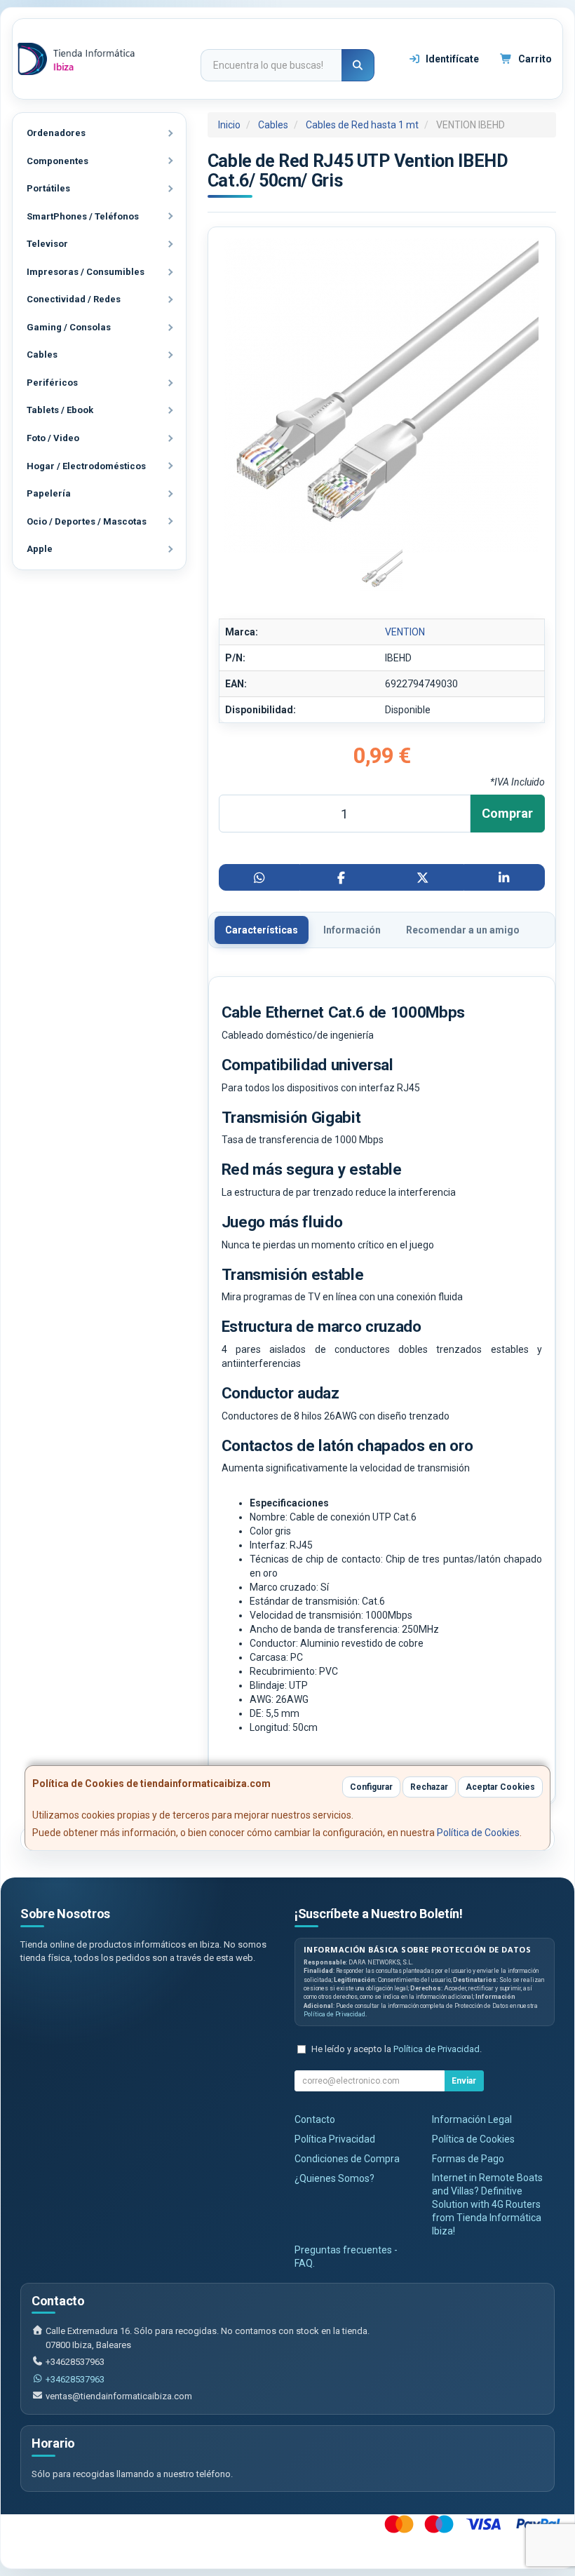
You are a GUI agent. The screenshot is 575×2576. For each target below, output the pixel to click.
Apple (40, 549)
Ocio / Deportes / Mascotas (87, 521)
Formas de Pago (468, 2159)
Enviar (464, 2081)
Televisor (47, 244)
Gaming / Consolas (69, 327)
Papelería (49, 493)
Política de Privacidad (334, 2014)
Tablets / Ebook (60, 410)
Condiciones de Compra (347, 2159)
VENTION (405, 632)
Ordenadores (56, 133)
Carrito (534, 59)
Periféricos (52, 383)
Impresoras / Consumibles (86, 272)
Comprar (507, 813)
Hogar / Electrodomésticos (86, 466)
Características (262, 930)
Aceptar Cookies (500, 1787)
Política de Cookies (478, 1833)
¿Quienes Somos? (334, 2178)
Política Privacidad (335, 2139)
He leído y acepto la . (397, 2049)
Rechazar (429, 1787)
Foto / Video (53, 438)
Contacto (315, 2119)
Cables (42, 355)
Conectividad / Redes (74, 299)
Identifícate (451, 59)
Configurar (371, 1787)
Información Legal (472, 2119)
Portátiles (48, 188)
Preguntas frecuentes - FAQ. (346, 2257)
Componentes (57, 161)
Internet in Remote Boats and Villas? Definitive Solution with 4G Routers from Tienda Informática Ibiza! (487, 2204)
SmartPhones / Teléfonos (83, 216)
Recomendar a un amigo (463, 930)
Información (352, 930)
